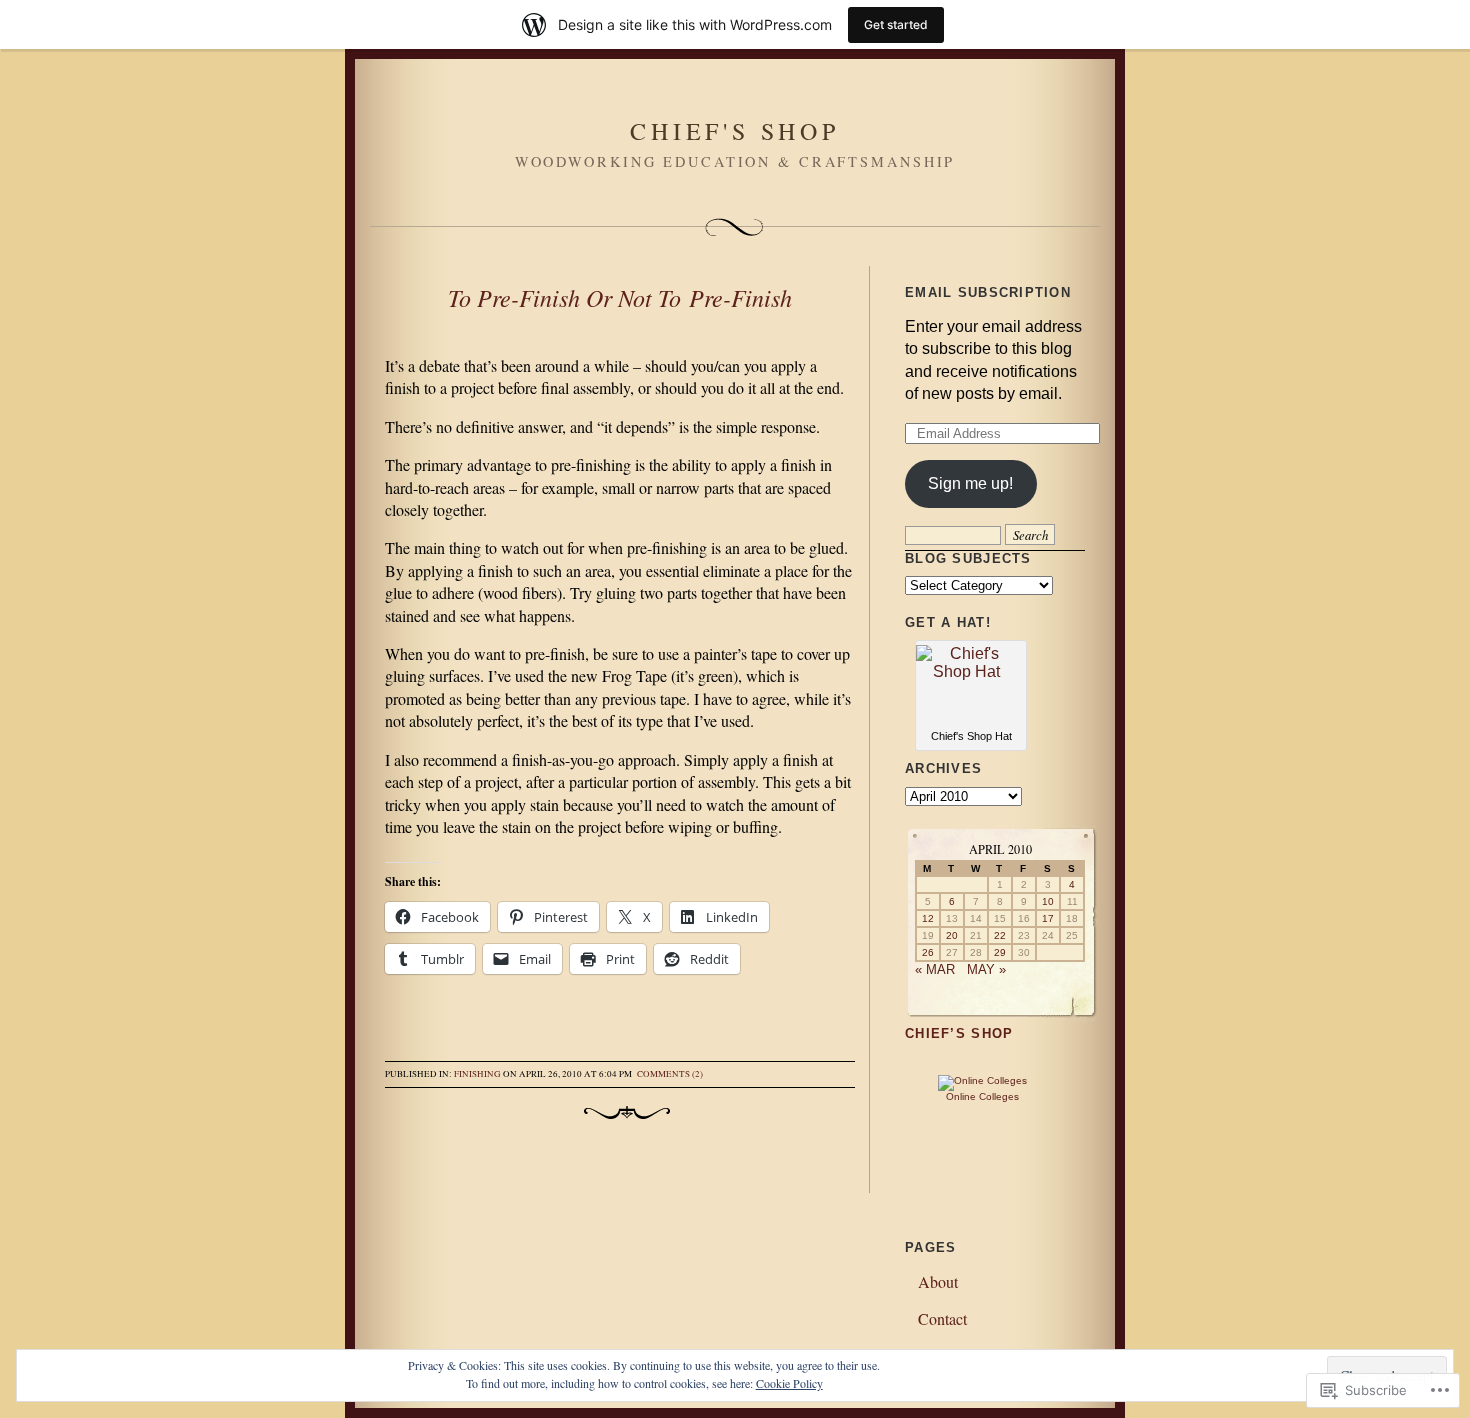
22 (1000, 935)
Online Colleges (982, 1096)
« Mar (935, 969)
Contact (942, 1318)
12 (928, 918)
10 (1048, 901)
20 (952, 935)
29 (1000, 952)
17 (1048, 918)
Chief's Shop (735, 131)
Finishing (477, 1074)
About (938, 1281)
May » (986, 969)
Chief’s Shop (959, 1033)
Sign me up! (970, 483)
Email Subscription (988, 292)
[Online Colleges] (982, 1080)
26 (928, 952)
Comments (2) (670, 1074)
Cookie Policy (789, 1383)
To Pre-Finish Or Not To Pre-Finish (620, 297)
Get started (896, 24)
